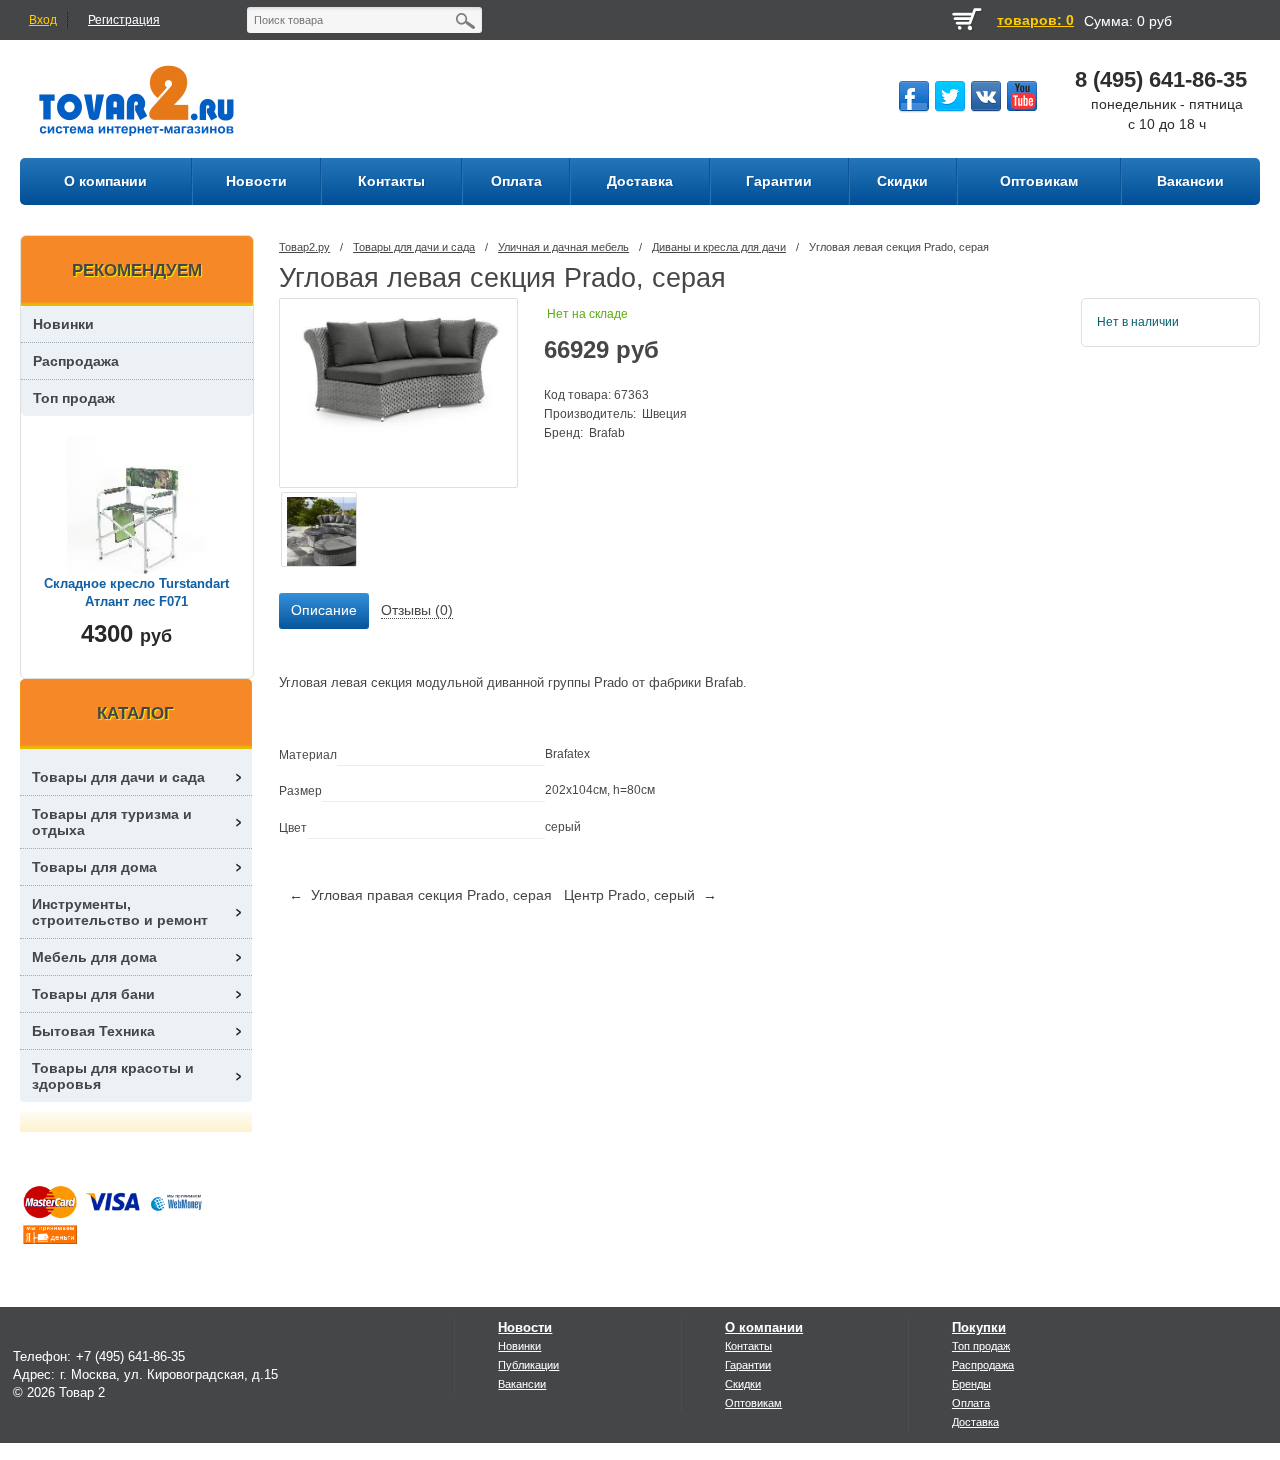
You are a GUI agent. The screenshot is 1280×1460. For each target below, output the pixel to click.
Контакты (748, 1346)
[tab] (324, 611)
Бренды (971, 1384)
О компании (764, 1327)
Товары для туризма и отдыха (112, 822)
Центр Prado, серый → (640, 895)
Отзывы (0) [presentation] (417, 610)
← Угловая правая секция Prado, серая (420, 895)
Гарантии (748, 1365)
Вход (43, 20)
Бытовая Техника (93, 1031)
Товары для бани (93, 994)
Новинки (63, 324)
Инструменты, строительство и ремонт (120, 912)
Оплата (971, 1403)
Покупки (979, 1327)
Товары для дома (94, 867)
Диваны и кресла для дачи (719, 247)
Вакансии (522, 1384)
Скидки (743, 1384)
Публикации (528, 1365)
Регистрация (124, 20)
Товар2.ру (304, 247)
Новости (525, 1327)
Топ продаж (74, 398)
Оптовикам (753, 1403)
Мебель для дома (94, 957)
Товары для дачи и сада (414, 247)
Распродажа (76, 361)
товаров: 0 (1035, 20)
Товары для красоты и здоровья (113, 1076)
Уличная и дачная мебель (563, 247)
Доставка (975, 1422)
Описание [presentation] (324, 610)
